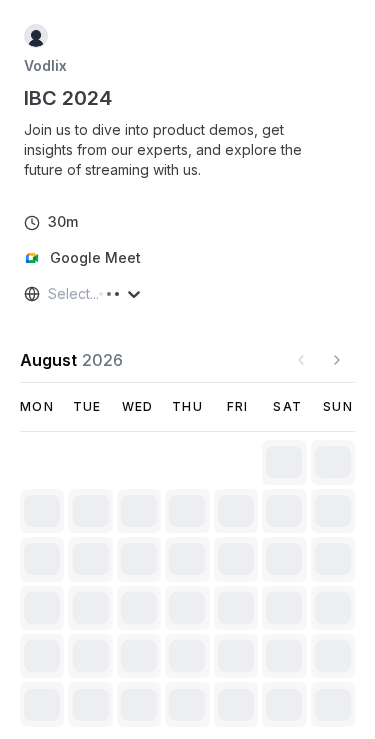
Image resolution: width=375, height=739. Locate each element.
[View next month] (337, 360)
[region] (187, 150)
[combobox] (50, 294)
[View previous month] (301, 360)
